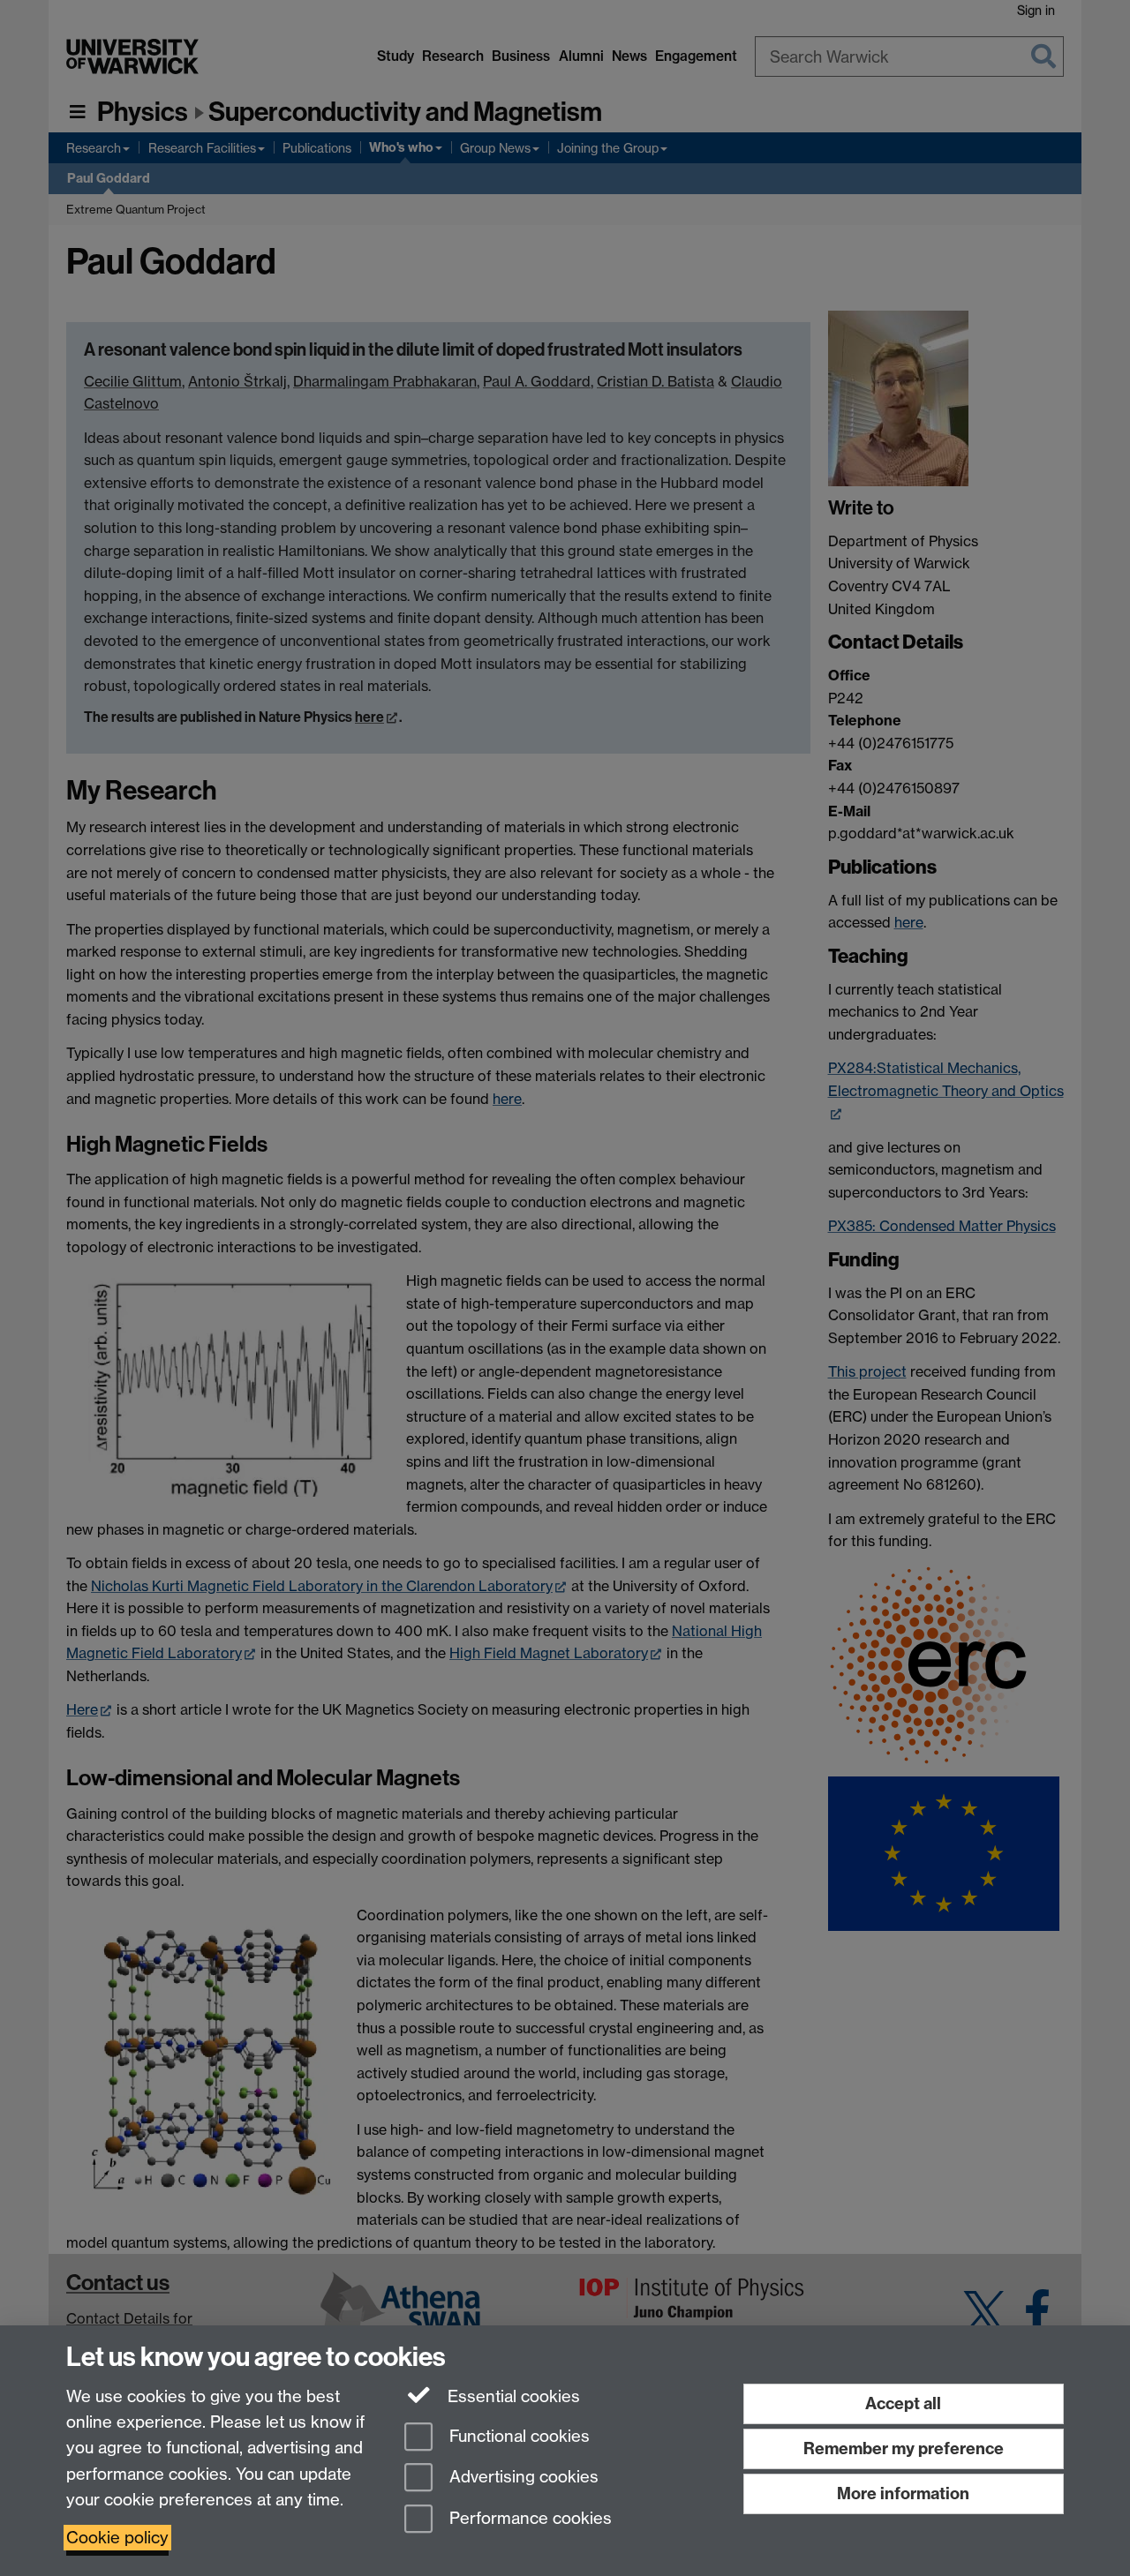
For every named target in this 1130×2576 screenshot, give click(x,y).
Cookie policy (117, 2538)
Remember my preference (904, 2448)
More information (903, 2493)
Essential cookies (512, 2396)
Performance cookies (528, 2519)
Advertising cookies (522, 2478)
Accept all (903, 2403)
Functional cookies (517, 2436)
